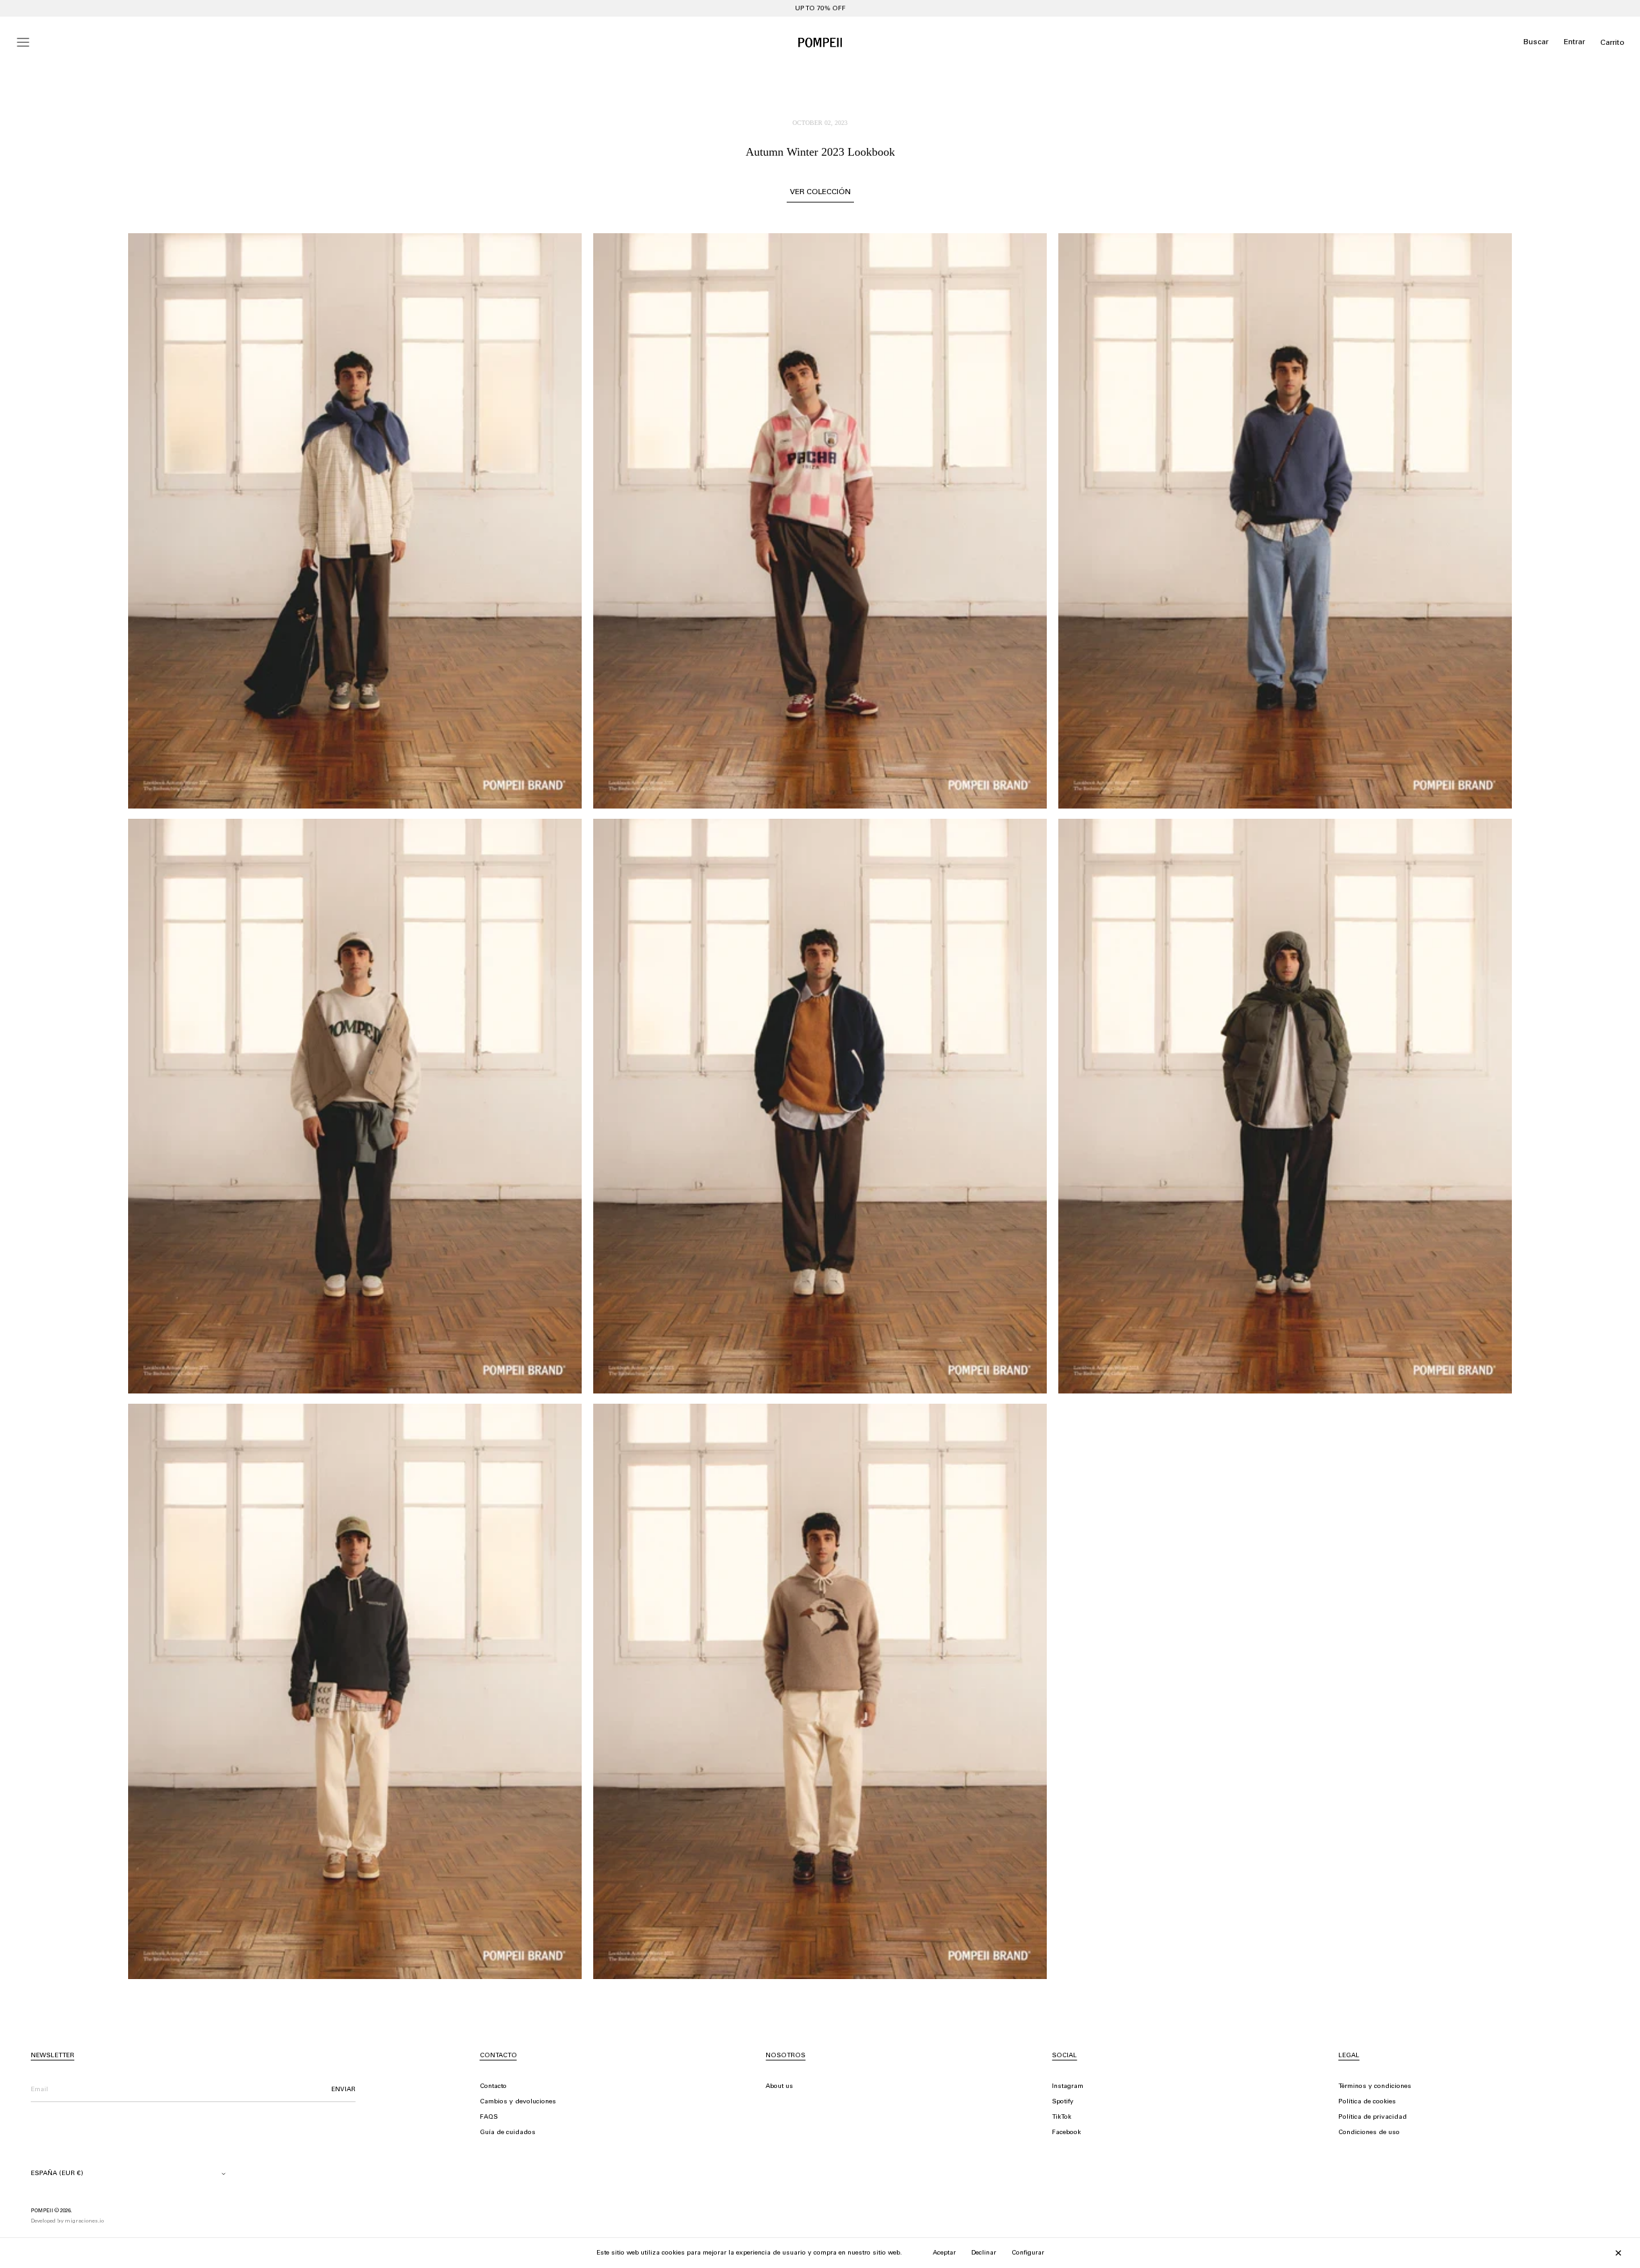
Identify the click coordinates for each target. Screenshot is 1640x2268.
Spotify (1063, 2102)
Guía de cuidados (508, 2133)
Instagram (1068, 2087)
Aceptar (944, 2253)
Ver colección (820, 192)
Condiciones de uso (1369, 2133)
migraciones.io (84, 2221)
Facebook (1066, 2133)
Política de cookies (1367, 2102)
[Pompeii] (820, 42)
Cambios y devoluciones (518, 2102)
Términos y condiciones (1375, 2087)
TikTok (1062, 2117)
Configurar (1028, 2253)
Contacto (493, 2087)
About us (779, 2087)
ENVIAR (343, 2090)
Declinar (984, 2253)
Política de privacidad (1373, 2117)
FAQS (489, 2117)
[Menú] (23, 42)
